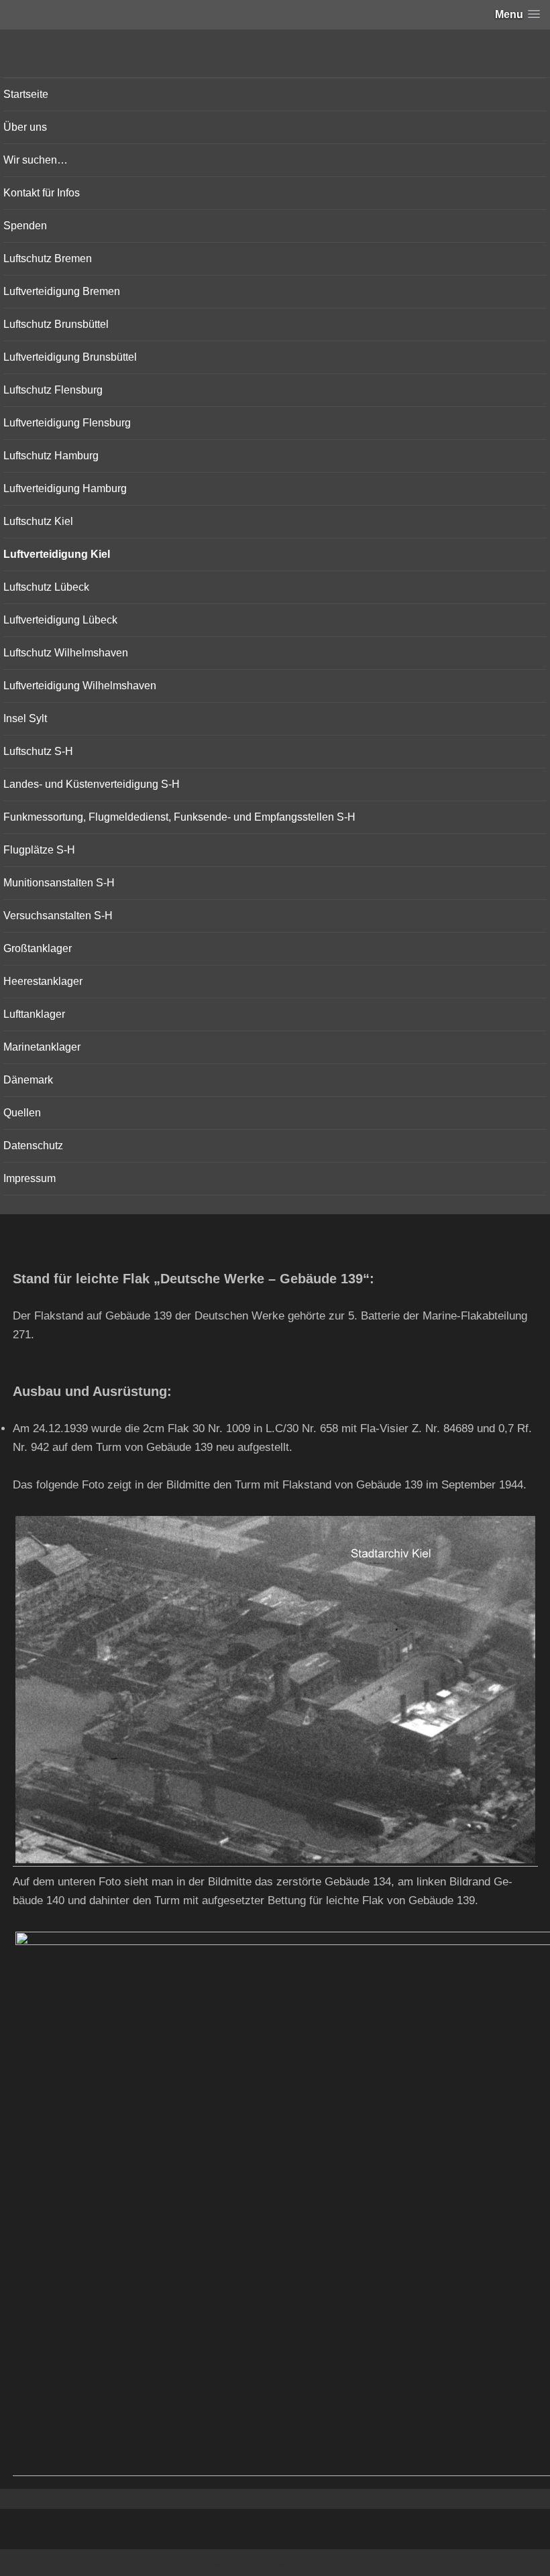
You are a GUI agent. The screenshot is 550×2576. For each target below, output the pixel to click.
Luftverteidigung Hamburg (65, 488)
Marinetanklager (42, 1047)
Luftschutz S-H (38, 751)
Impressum (30, 1178)
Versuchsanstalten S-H (58, 916)
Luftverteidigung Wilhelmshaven (80, 686)
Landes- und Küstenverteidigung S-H (92, 784)
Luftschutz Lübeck (46, 587)
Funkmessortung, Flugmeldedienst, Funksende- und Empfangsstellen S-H (179, 817)
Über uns (25, 127)
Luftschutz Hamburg (51, 456)
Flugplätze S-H (39, 850)
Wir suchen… (36, 160)
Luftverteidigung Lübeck (60, 620)
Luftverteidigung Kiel (57, 554)
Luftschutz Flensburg (53, 390)
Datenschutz (33, 1146)
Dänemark (28, 1080)
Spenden (25, 226)
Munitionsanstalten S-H (59, 883)
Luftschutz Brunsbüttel (56, 324)
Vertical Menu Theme (301, 2563)
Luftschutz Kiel (38, 521)
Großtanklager (38, 948)
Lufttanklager (34, 1014)
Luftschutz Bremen (48, 258)
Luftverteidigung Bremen (62, 291)
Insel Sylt (25, 718)
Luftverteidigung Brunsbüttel (70, 357)
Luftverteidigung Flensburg (67, 423)
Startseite (26, 94)
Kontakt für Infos (42, 193)
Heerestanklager (43, 981)
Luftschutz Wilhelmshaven (66, 653)
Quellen (22, 1113)
